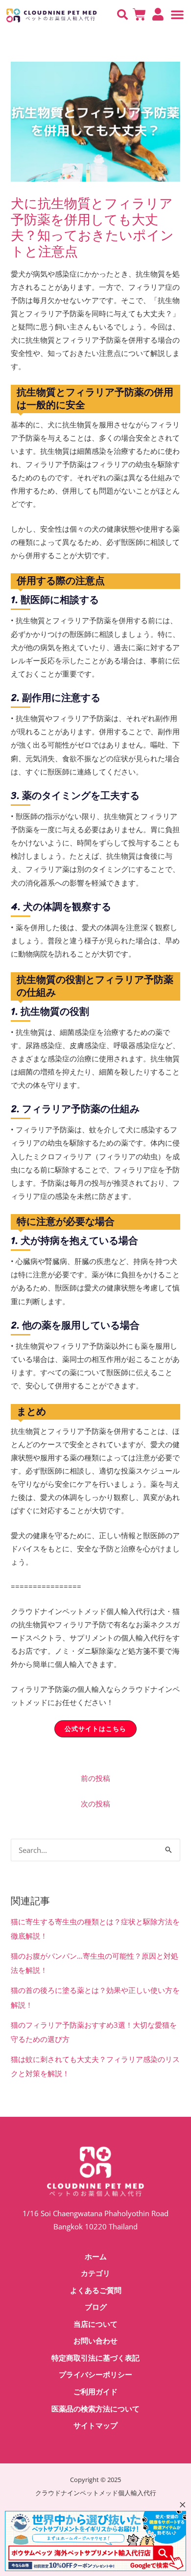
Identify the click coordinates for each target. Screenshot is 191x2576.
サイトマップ (95, 2426)
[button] (122, 15)
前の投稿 (95, 1778)
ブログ (96, 2307)
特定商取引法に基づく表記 (95, 2358)
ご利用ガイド (95, 2392)
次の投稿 (95, 1803)
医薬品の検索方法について (95, 2409)
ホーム (96, 2257)
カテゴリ (95, 2273)
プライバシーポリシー (95, 2375)
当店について (95, 2324)
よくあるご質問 (96, 2291)
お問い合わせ (95, 2341)
